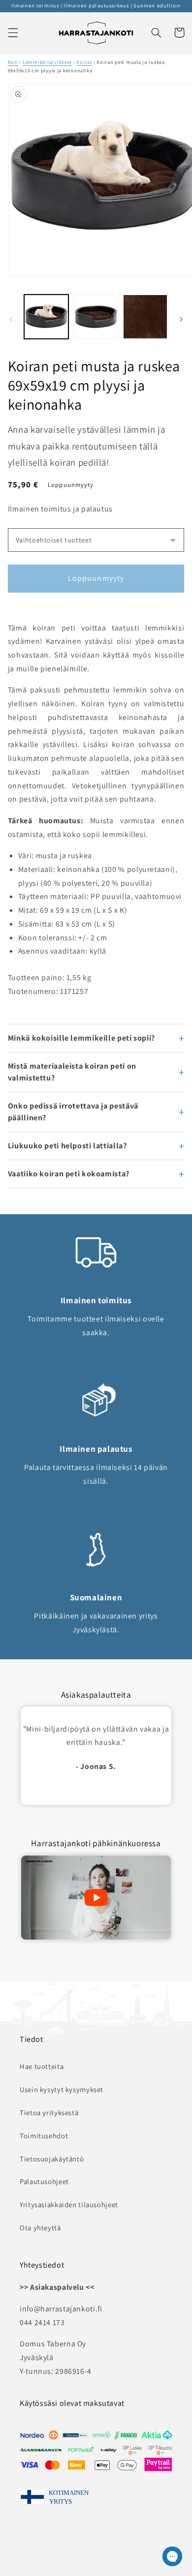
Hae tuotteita (42, 2066)
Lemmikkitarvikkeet (47, 62)
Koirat (84, 62)
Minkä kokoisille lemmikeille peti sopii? (81, 1038)
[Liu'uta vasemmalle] (11, 319)
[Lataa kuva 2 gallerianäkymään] (96, 317)
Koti (13, 62)
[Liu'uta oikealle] (181, 319)
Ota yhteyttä (40, 2228)
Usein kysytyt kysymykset (62, 2089)
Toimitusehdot (44, 2136)
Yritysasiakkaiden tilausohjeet (69, 2204)
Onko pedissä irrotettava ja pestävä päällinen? (73, 1112)
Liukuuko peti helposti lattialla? (67, 1146)
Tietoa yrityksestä (49, 2112)
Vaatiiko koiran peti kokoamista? (69, 1174)
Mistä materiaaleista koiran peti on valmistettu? (72, 1072)
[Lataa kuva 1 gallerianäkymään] (46, 317)
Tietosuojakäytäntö (52, 2159)
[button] (13, 32)
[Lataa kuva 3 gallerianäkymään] (145, 317)
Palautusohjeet (44, 2181)
